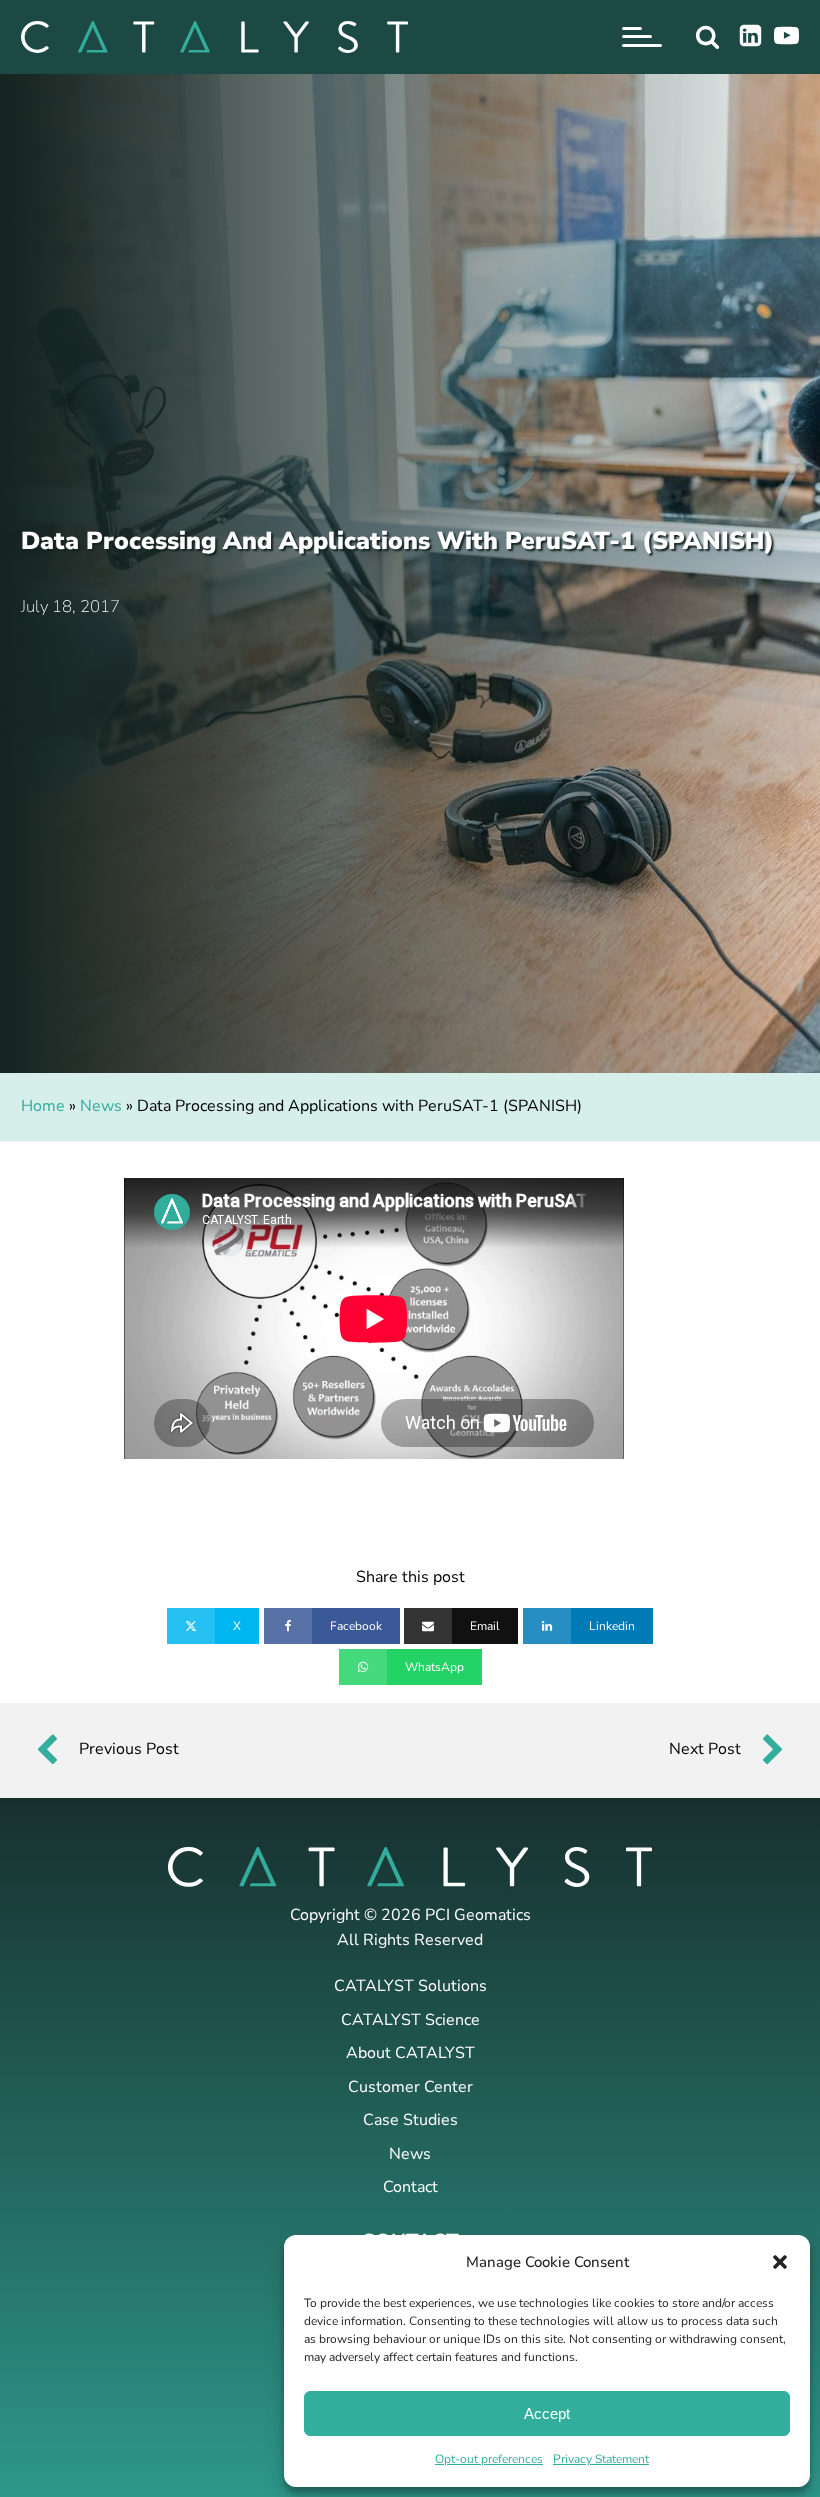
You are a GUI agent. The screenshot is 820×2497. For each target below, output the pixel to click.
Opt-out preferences (489, 2459)
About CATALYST (410, 2053)
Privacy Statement (601, 2459)
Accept (547, 2413)
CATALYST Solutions (410, 1986)
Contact (410, 2187)
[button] (780, 2262)
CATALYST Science (410, 2020)
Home (43, 1106)
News (101, 1106)
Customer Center (410, 2087)
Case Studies (410, 2120)
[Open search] (707, 36)
